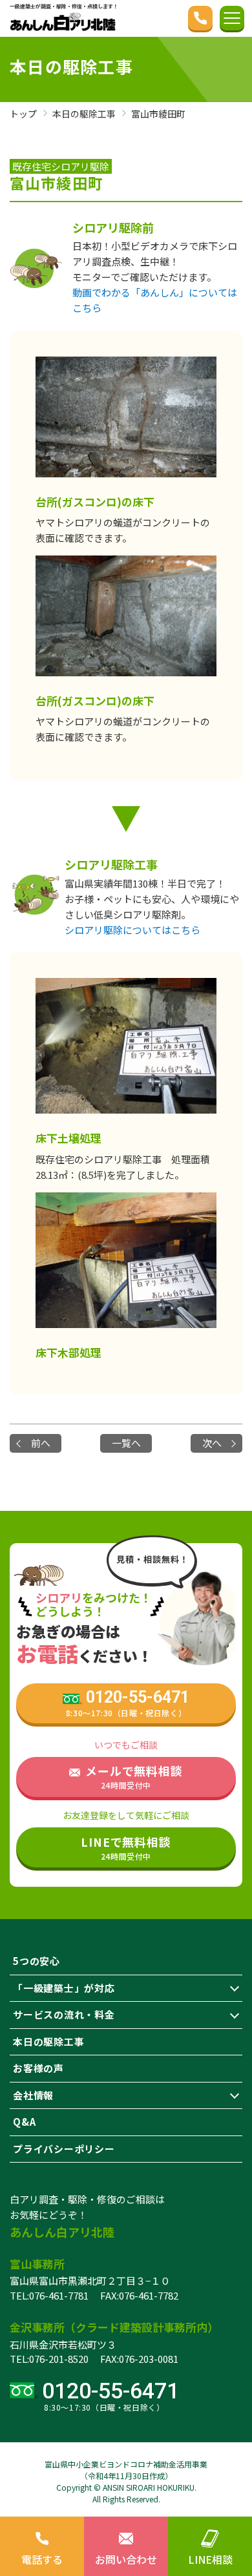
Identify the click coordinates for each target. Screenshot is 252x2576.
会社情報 (33, 2095)
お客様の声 (38, 2068)
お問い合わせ (126, 2559)
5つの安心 (37, 1961)
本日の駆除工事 (48, 2041)
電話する (42, 2559)
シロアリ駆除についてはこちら (132, 930)
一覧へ (126, 1443)
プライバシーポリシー (64, 2149)
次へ (212, 1443)
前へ (41, 1443)
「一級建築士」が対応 (64, 1988)
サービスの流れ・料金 (64, 2014)
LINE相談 (210, 2559)
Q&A (24, 2122)
